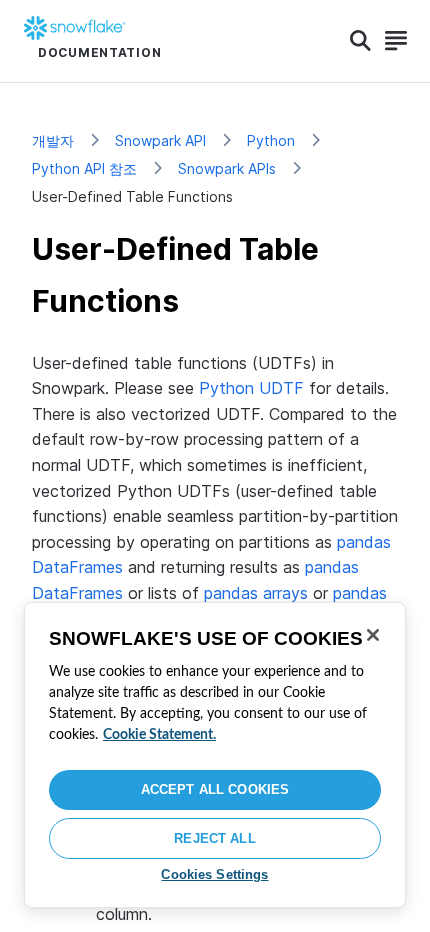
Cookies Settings (214, 874)
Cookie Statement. (159, 735)
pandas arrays (256, 593)
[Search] (360, 41)
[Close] (373, 635)
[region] (215, 755)
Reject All (214, 838)
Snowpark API (160, 140)
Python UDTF (251, 388)
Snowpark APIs (227, 168)
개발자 (53, 140)
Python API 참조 (84, 168)
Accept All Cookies (215, 789)
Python (271, 140)
